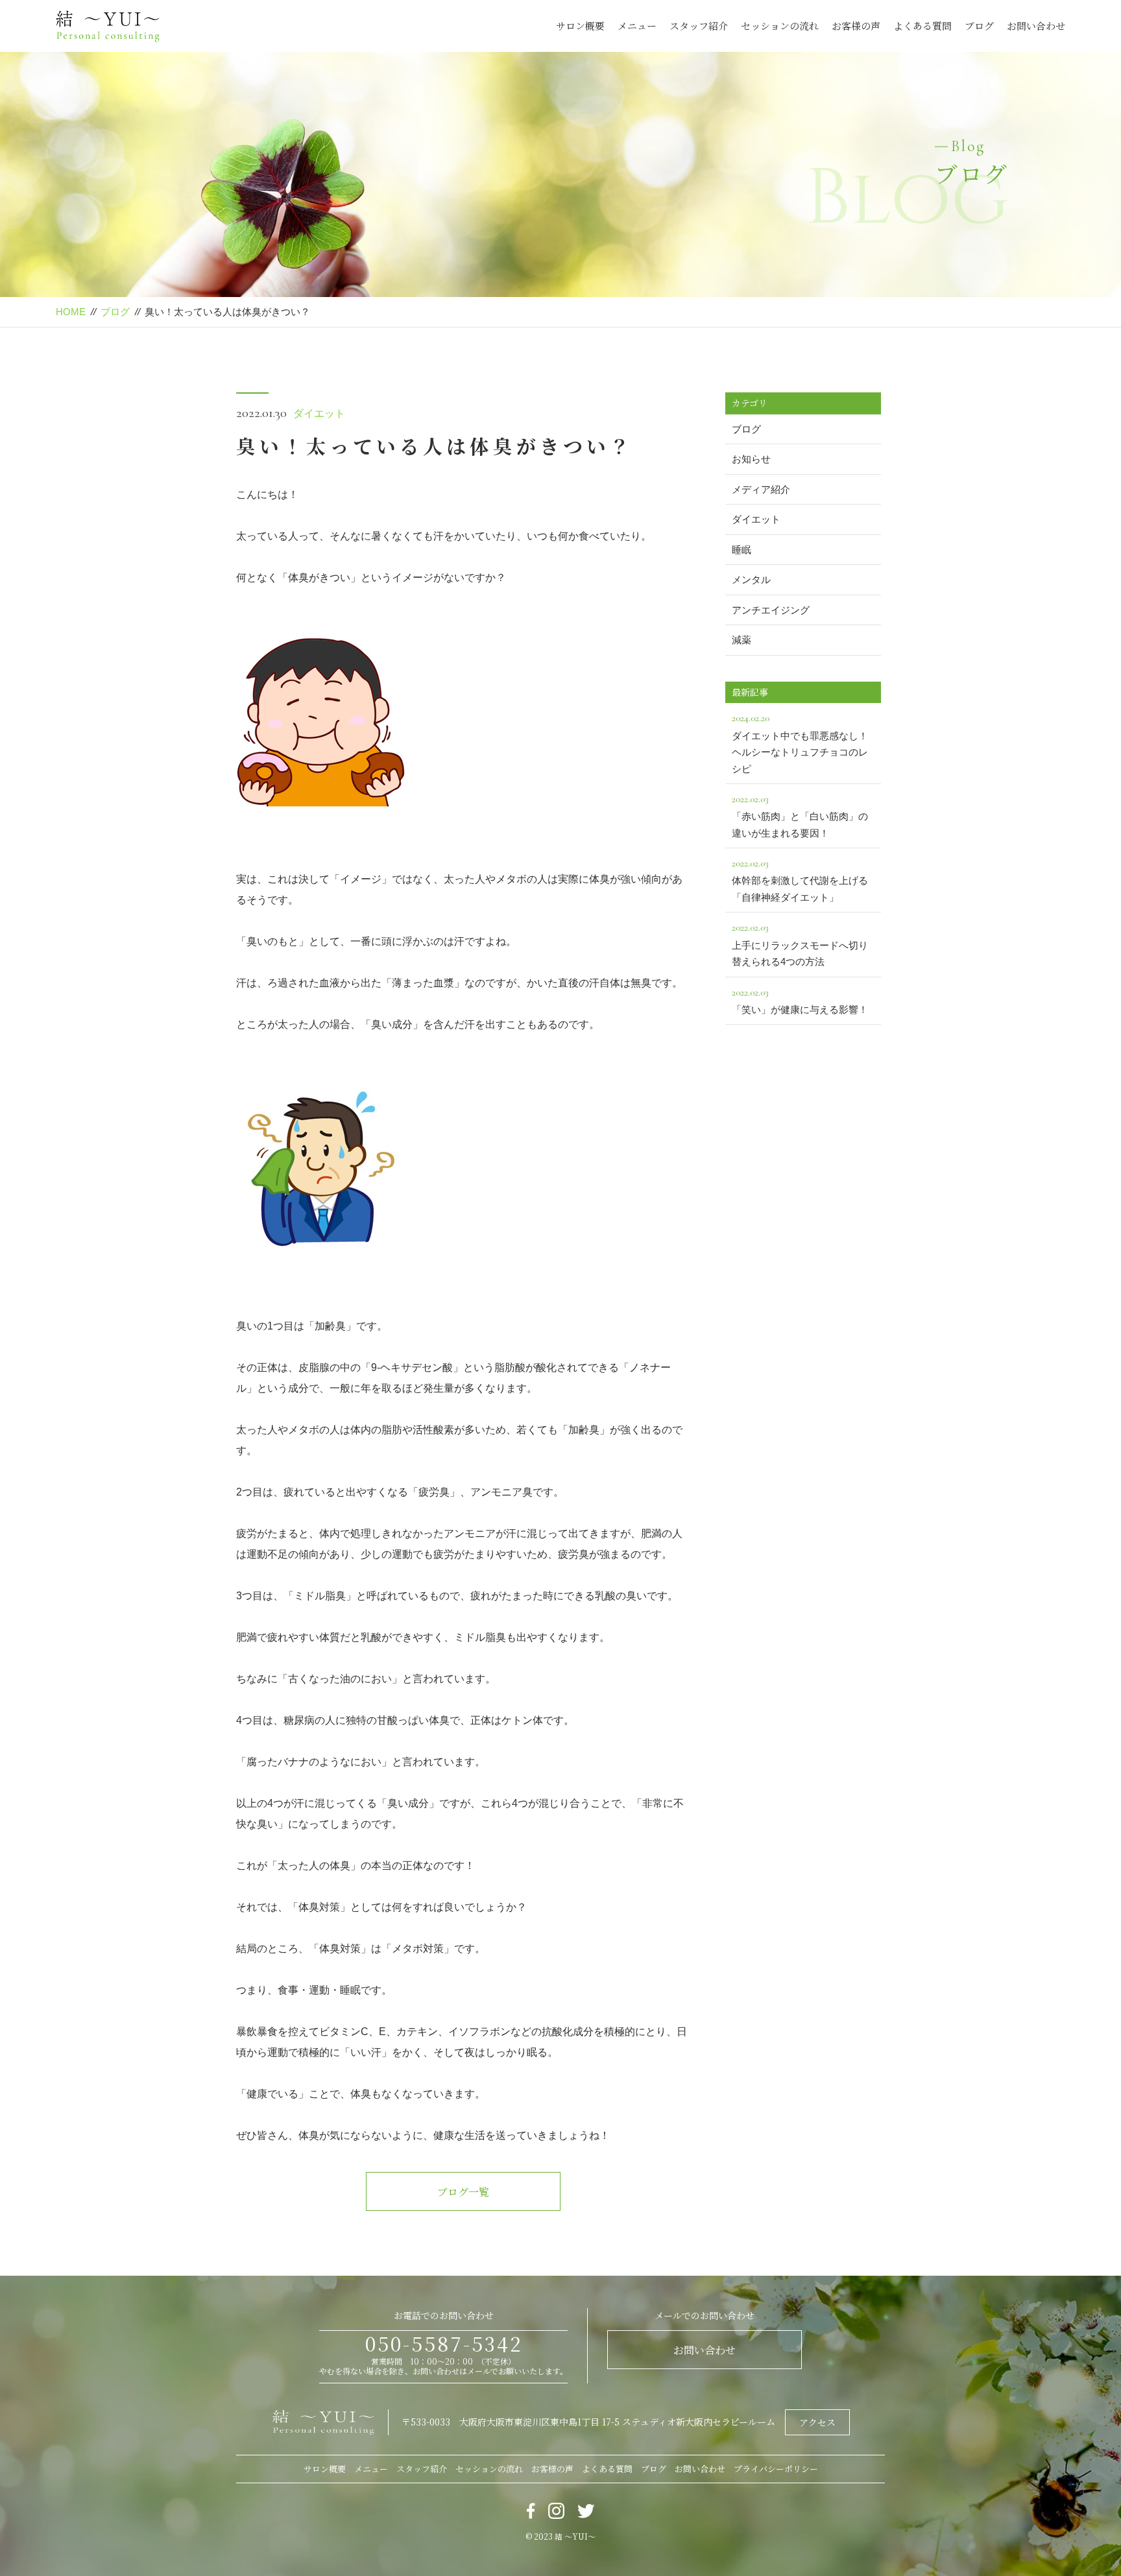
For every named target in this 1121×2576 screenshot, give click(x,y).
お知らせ (751, 459)
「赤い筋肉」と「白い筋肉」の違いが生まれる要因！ (800, 816)
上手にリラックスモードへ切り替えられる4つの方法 (800, 944)
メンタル (751, 579)
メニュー (637, 26)
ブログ (979, 26)
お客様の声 (856, 26)
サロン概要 (580, 26)
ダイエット (319, 413)
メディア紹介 (761, 489)
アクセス (817, 2422)
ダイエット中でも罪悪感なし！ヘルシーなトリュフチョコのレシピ (800, 743)
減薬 (741, 640)
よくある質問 (922, 26)
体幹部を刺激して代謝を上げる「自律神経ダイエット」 (800, 880)
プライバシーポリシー (776, 2469)
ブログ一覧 (463, 2192)
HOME (71, 312)
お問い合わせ (1036, 26)
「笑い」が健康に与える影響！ (800, 1000)
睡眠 (741, 550)
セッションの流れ (780, 26)
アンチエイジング (771, 610)
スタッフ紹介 (699, 26)
